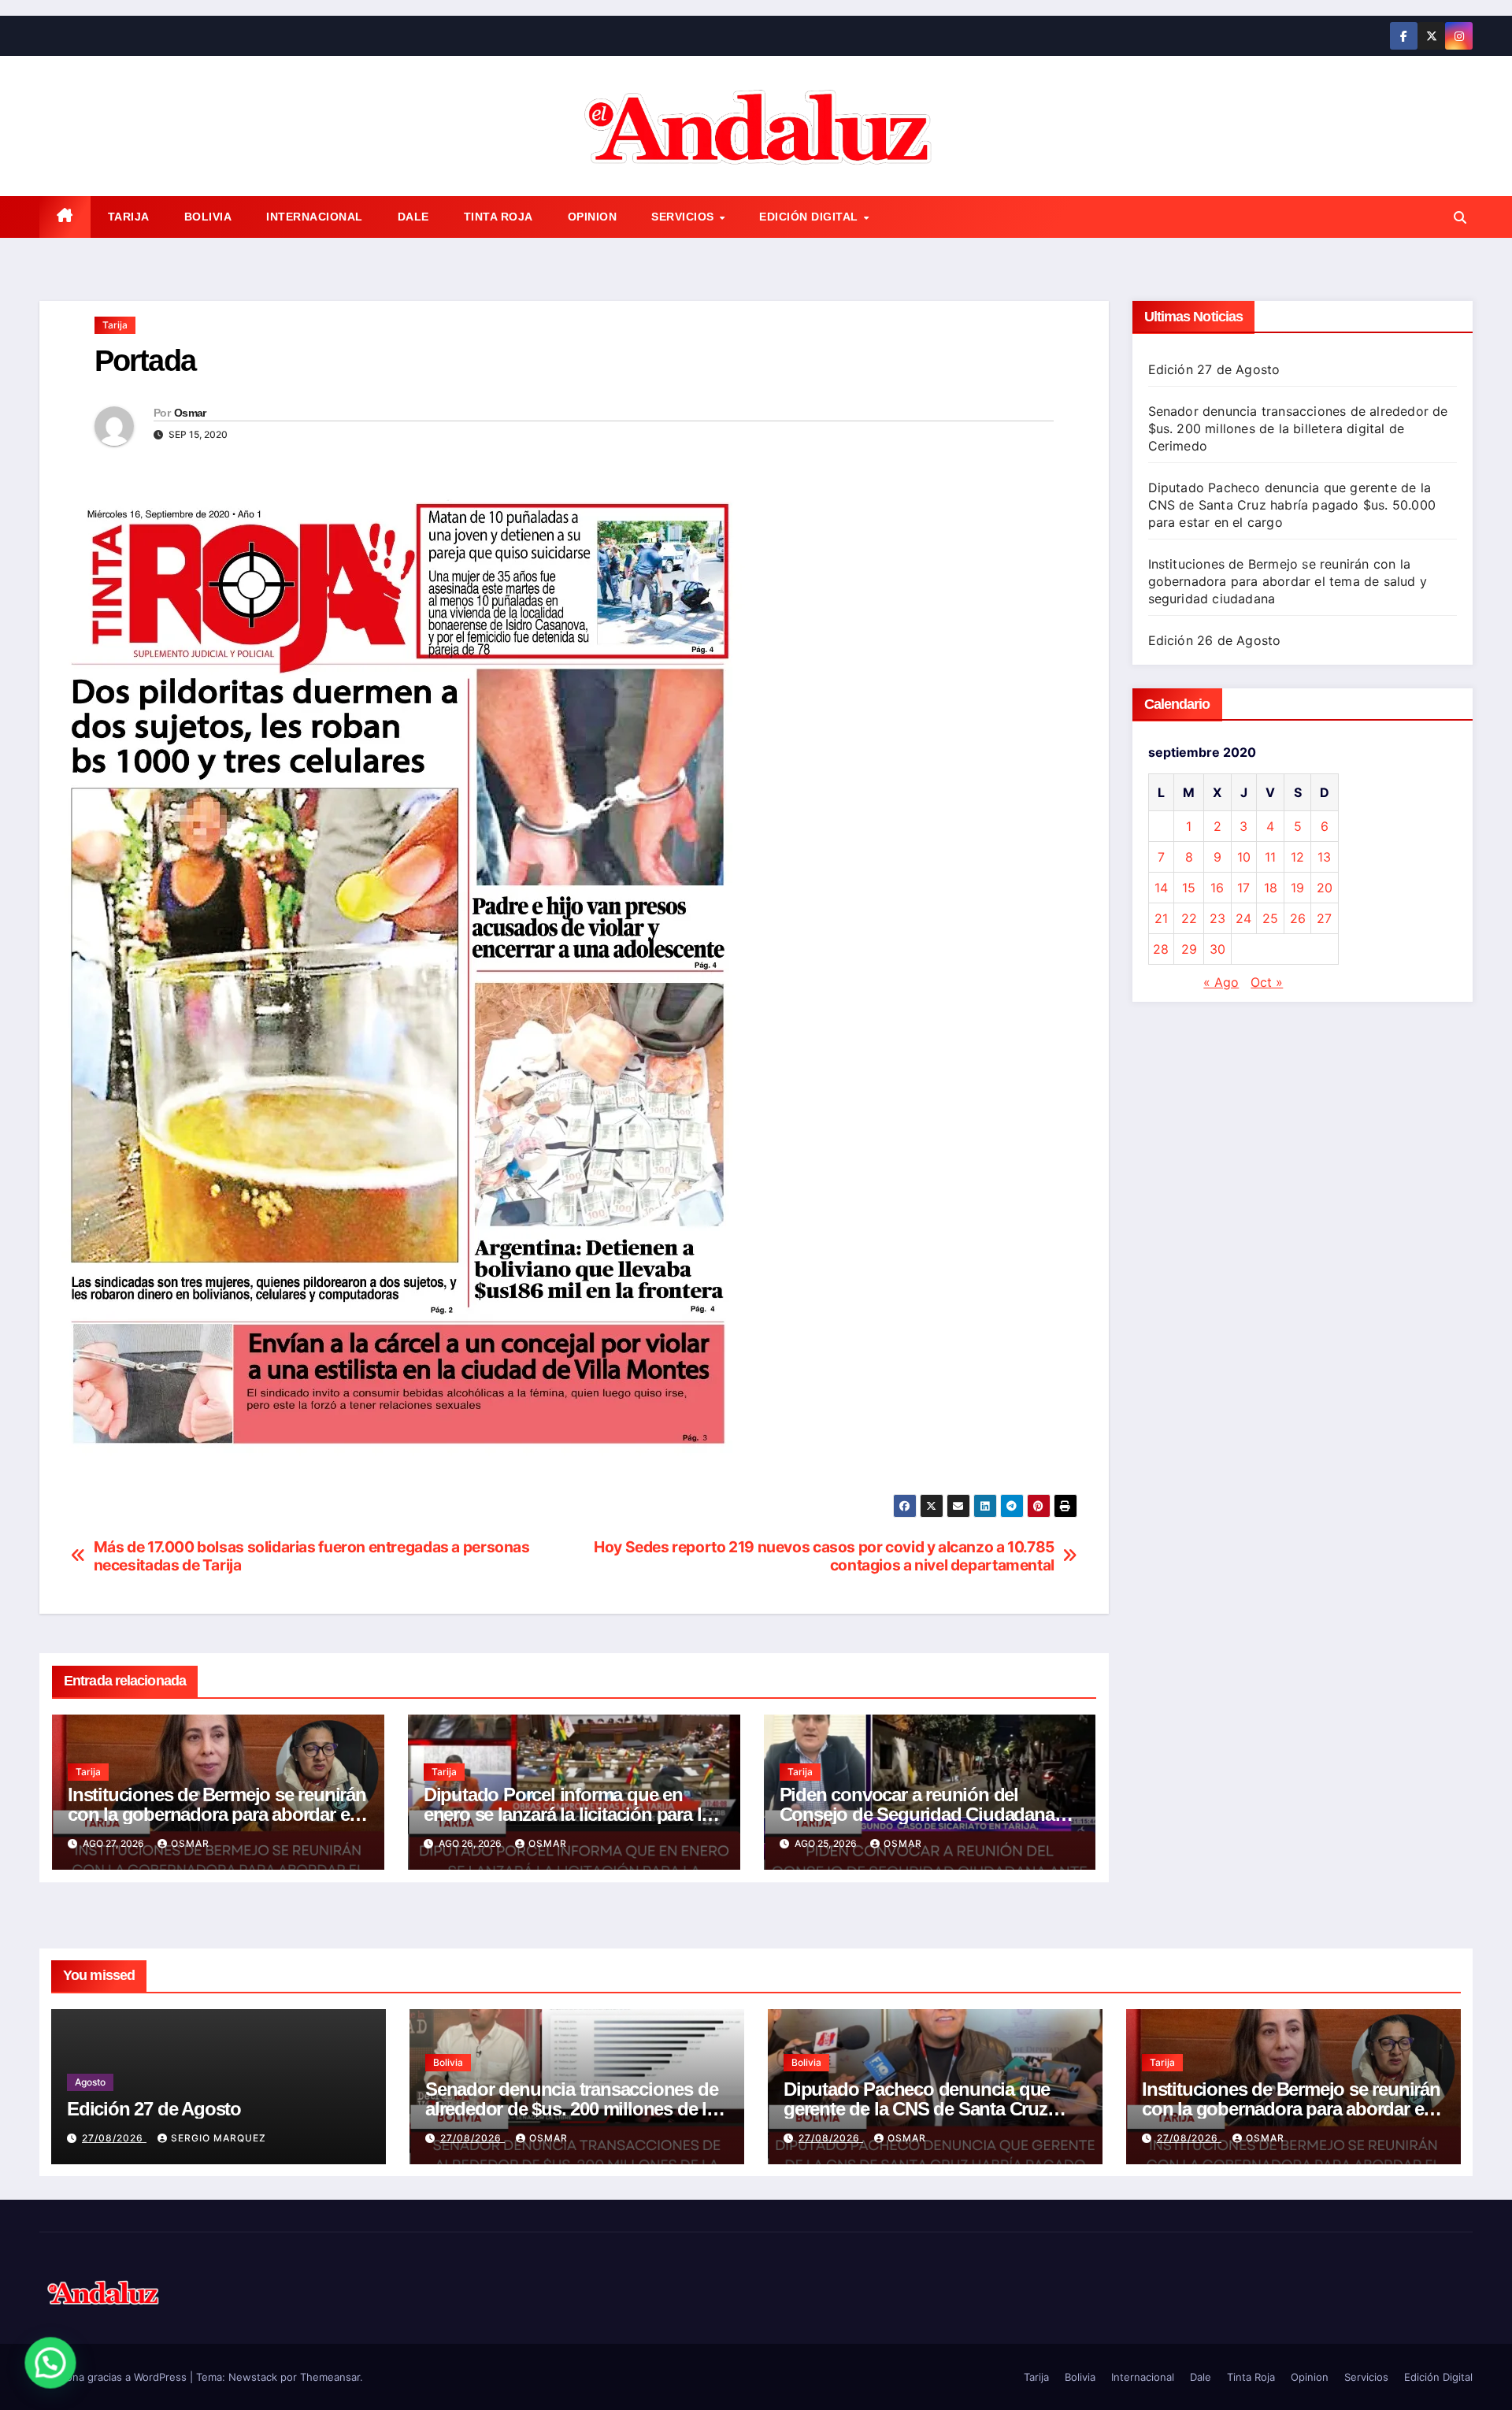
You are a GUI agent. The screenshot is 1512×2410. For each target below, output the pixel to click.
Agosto (90, 2082)
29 (1189, 949)
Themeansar (330, 2377)
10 (1244, 857)
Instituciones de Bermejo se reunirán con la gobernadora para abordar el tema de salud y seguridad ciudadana (1288, 581)
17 (1243, 888)
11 (1270, 857)
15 (1189, 888)
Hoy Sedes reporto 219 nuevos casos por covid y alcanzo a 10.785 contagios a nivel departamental (824, 1556)
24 (1243, 918)
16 (1217, 888)
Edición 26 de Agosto (1215, 640)
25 (1270, 918)
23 (1217, 918)
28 (1161, 949)
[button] (1460, 217)
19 (1297, 888)
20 (1325, 888)
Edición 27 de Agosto (1214, 369)
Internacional (315, 217)
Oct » (1267, 982)
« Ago (1221, 982)
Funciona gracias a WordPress (115, 2377)
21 (1161, 918)
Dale (413, 217)
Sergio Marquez (219, 2138)
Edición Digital (810, 217)
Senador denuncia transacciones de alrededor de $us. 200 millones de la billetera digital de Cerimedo (1298, 428)
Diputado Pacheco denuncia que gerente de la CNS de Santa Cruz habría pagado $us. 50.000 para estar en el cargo (1292, 505)
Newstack (253, 2377)
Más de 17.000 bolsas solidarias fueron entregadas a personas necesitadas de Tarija (312, 1556)
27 (1324, 918)
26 (1298, 918)
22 (1189, 918)
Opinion (593, 217)
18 (1271, 888)
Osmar (190, 413)
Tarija (129, 217)
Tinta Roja (498, 217)
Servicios (684, 217)
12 (1297, 857)
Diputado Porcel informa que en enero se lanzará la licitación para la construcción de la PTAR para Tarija (568, 1814)
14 (1161, 888)
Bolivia (208, 217)
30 (1217, 949)
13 (1324, 857)
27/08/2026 (114, 2138)
